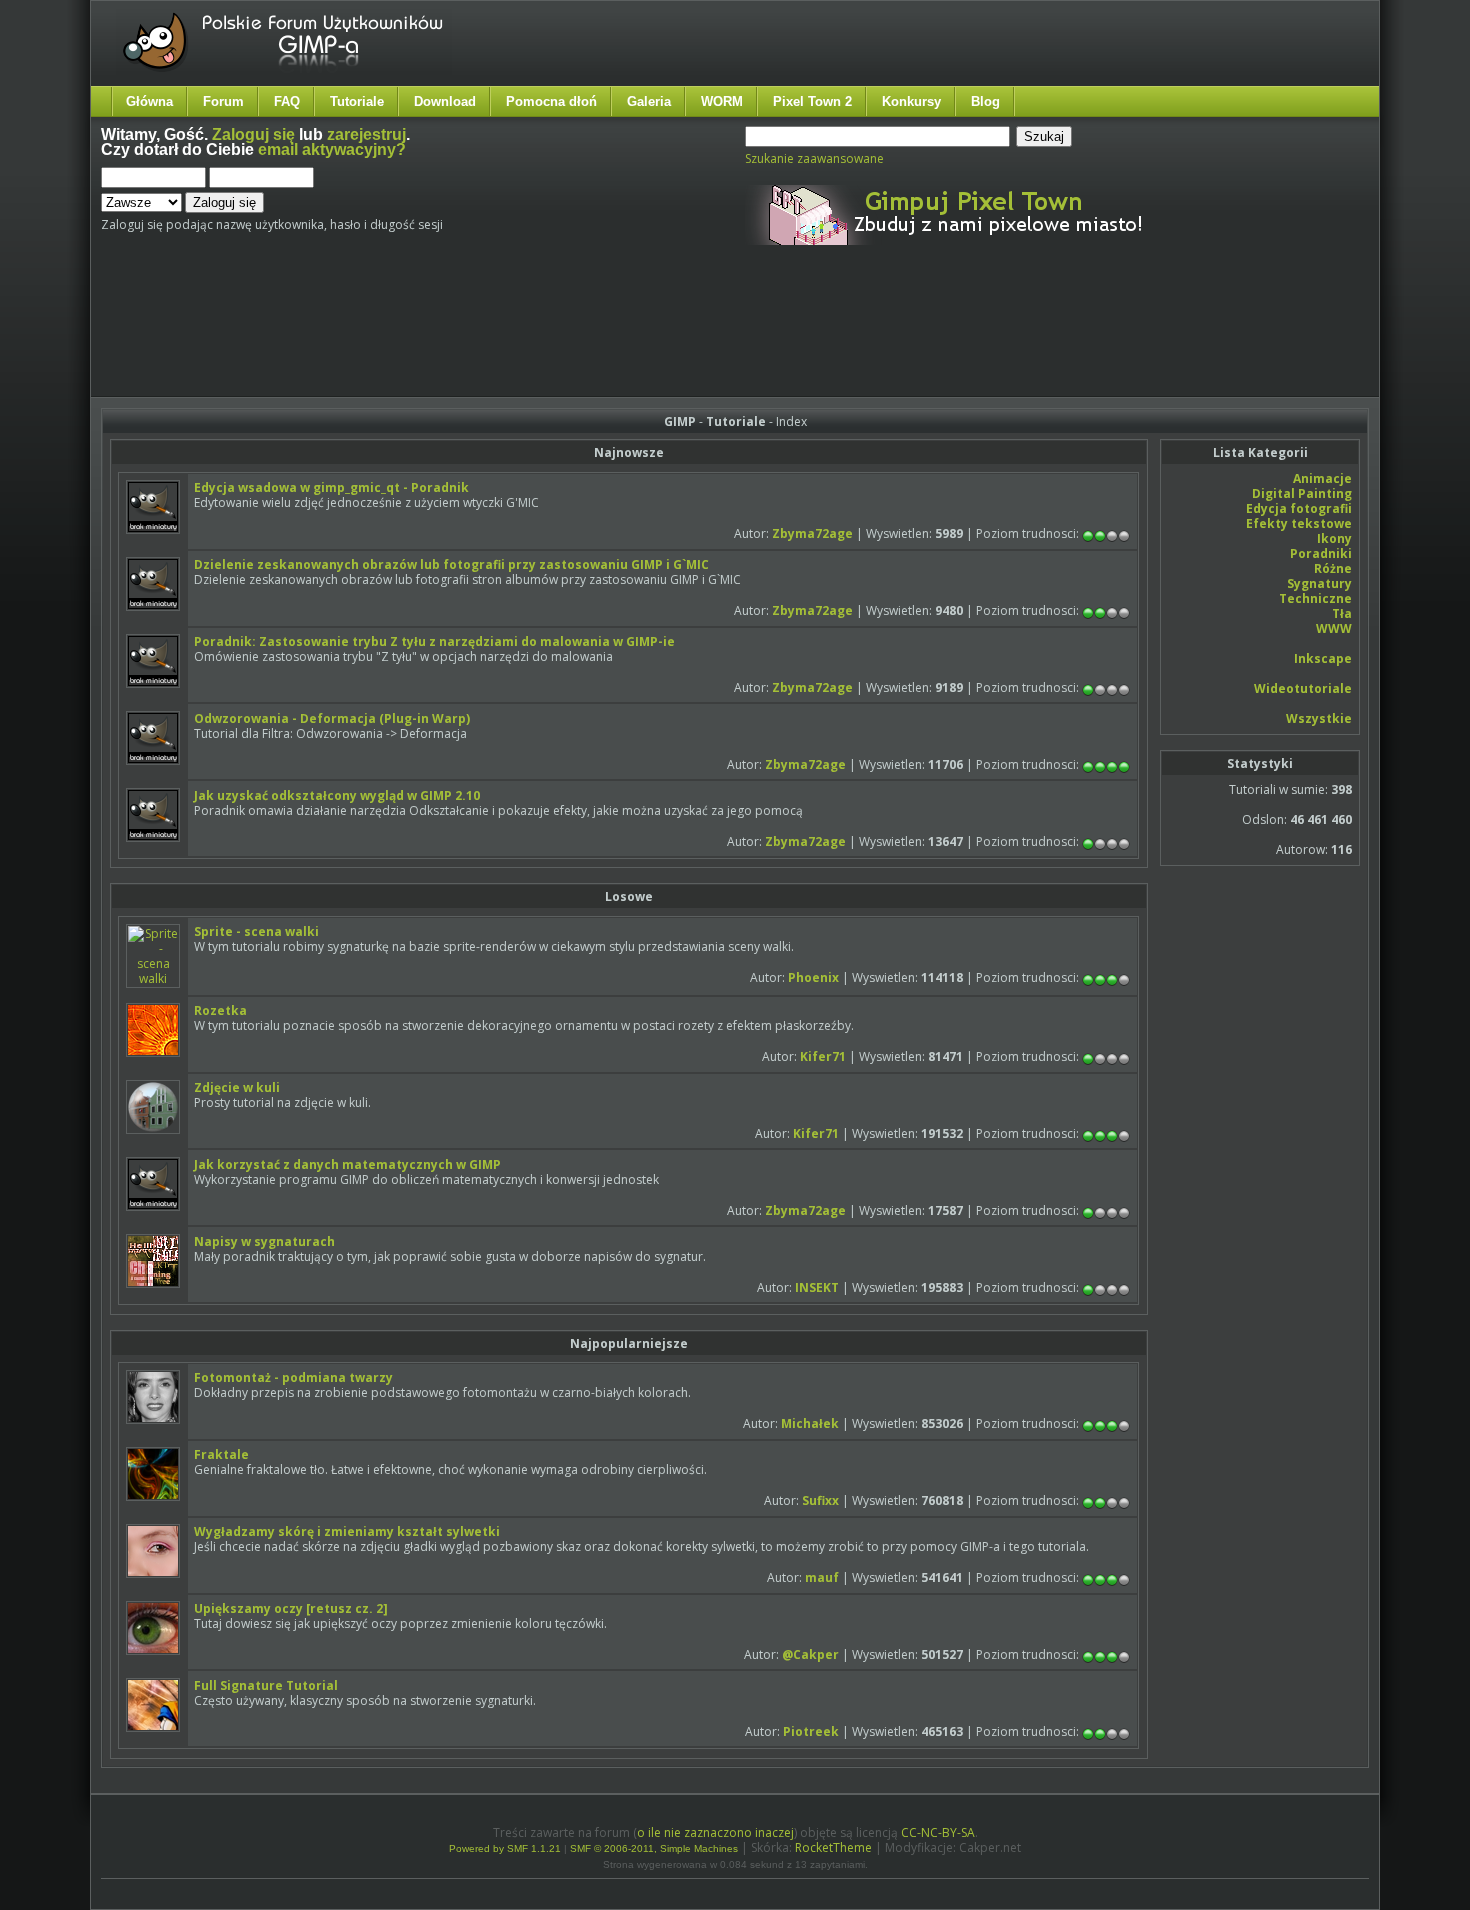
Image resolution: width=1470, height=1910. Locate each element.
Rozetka (220, 1010)
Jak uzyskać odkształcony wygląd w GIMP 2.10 (337, 795)
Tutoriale (357, 101)
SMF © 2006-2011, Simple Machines (654, 1848)
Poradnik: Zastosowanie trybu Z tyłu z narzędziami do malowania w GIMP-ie (434, 641)
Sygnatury (1319, 583)
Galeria (649, 101)
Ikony (1334, 538)
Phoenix (813, 977)
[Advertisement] (476, 338)
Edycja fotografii (1299, 508)
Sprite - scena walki (256, 931)
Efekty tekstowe (1299, 523)
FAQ (287, 101)
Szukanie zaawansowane (814, 158)
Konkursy (911, 101)
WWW (1334, 628)
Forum (223, 101)
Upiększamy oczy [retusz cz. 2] (291, 1608)
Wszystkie (1319, 718)
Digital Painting (1302, 493)
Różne (1333, 568)
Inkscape (1323, 658)
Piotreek (811, 1731)
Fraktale (221, 1454)
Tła (1342, 613)
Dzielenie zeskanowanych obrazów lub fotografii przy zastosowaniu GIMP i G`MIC (451, 564)
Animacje (1322, 478)
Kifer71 (823, 1056)
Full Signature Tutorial (266, 1685)
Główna (149, 101)
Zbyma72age (812, 533)
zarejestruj (366, 134)
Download (445, 101)
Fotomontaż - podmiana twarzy (293, 1377)
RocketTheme (833, 1847)
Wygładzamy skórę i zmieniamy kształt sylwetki (347, 1531)
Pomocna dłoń (551, 101)
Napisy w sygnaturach (264, 1241)
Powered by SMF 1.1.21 (505, 1848)
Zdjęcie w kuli (237, 1087)
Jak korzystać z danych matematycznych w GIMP (347, 1164)
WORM (722, 101)
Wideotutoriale (1303, 688)
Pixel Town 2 (812, 101)
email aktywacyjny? (332, 149)
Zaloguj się (253, 134)
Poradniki (1321, 553)
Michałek (810, 1423)
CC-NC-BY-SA (938, 1832)
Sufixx (820, 1500)
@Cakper (810, 1654)
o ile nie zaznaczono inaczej (715, 1832)
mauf (822, 1577)
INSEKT (817, 1287)
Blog (985, 101)
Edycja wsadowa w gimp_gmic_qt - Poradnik (331, 487)
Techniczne (1315, 598)
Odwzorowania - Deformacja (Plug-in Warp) (332, 718)
